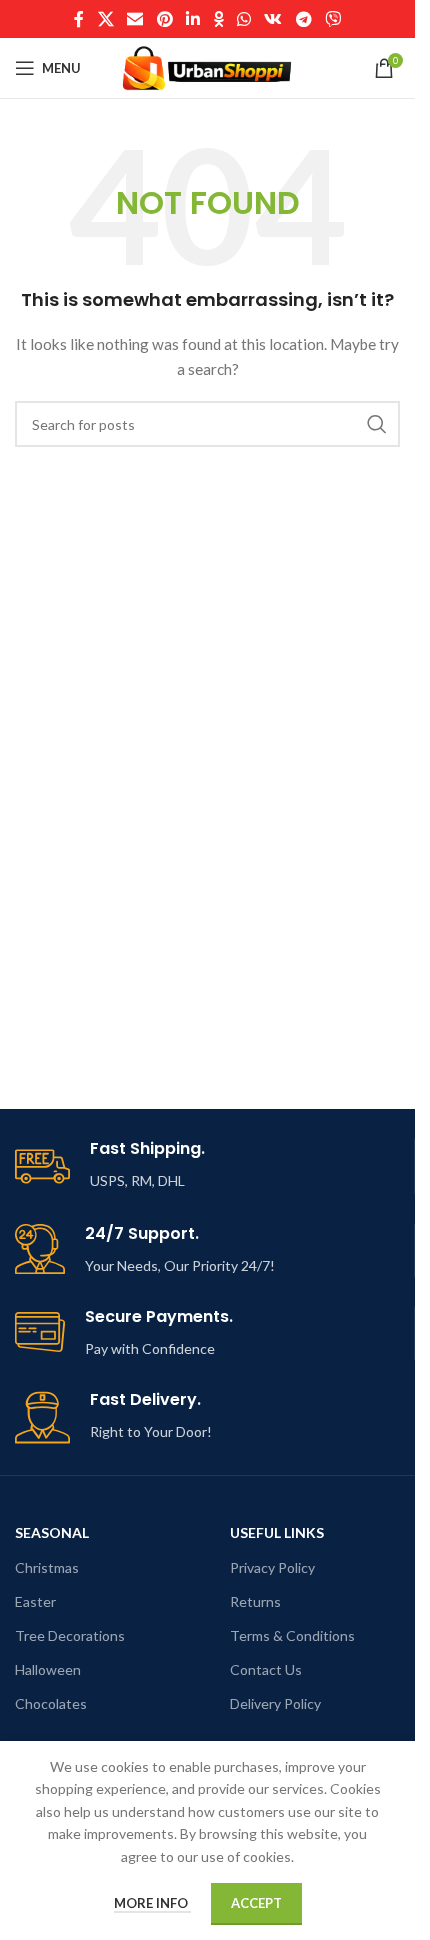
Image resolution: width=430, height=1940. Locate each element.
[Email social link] (135, 19)
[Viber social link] (332, 19)
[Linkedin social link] (192, 19)
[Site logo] (207, 66)
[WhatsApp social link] (244, 19)
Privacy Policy (272, 1567)
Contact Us (266, 1669)
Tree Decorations (70, 1635)
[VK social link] (273, 19)
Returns (255, 1601)
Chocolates (51, 1703)
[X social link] (105, 19)
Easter (35, 1601)
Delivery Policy (275, 1703)
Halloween (48, 1669)
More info (152, 1903)
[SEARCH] (377, 424)
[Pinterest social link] (164, 19)
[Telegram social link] (303, 19)
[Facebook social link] (79, 19)
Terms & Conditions (292, 1635)
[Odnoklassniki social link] (219, 19)
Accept (256, 1903)
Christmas (47, 1567)
